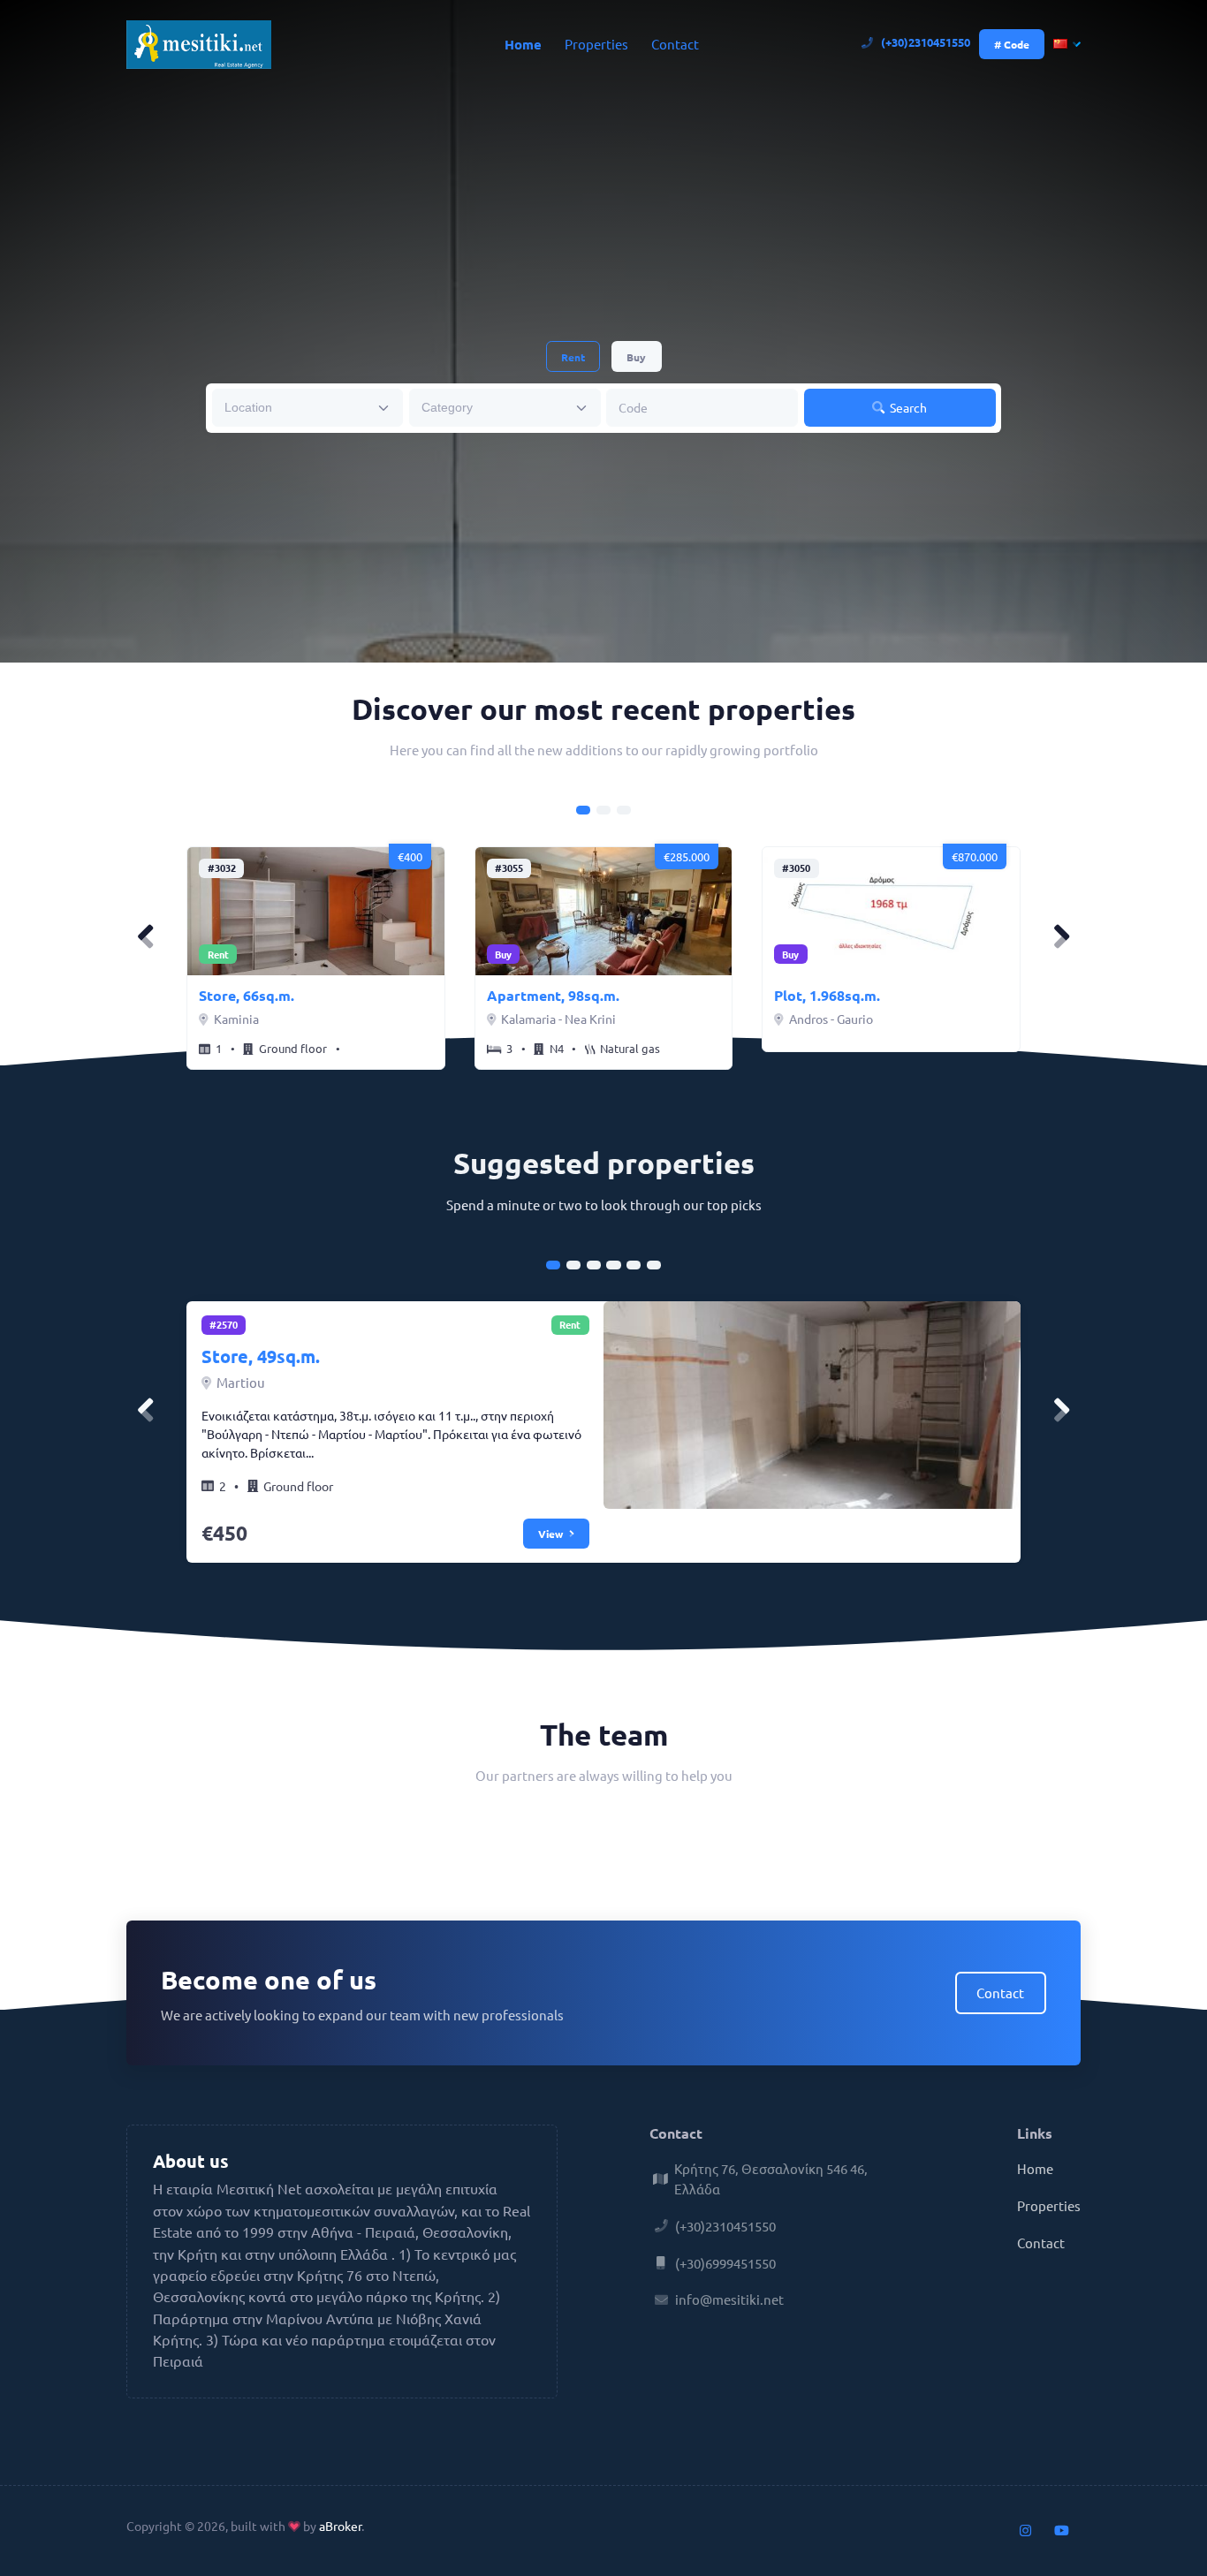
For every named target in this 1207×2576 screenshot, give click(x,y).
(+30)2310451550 (926, 42)
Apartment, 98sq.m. (553, 995)
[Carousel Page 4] (613, 1265)
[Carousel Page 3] (624, 810)
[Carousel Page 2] (603, 810)
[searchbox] (296, 406)
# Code (1012, 44)
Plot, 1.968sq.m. (827, 995)
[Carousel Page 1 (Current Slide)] (583, 810)
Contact (675, 44)
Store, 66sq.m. (247, 995)
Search (907, 407)
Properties (596, 44)
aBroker (340, 2526)
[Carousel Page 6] (654, 1265)
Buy (636, 357)
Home (523, 44)
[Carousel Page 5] (634, 1265)
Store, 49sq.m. (261, 1356)
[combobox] (308, 408)
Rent (573, 357)
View (552, 1534)
